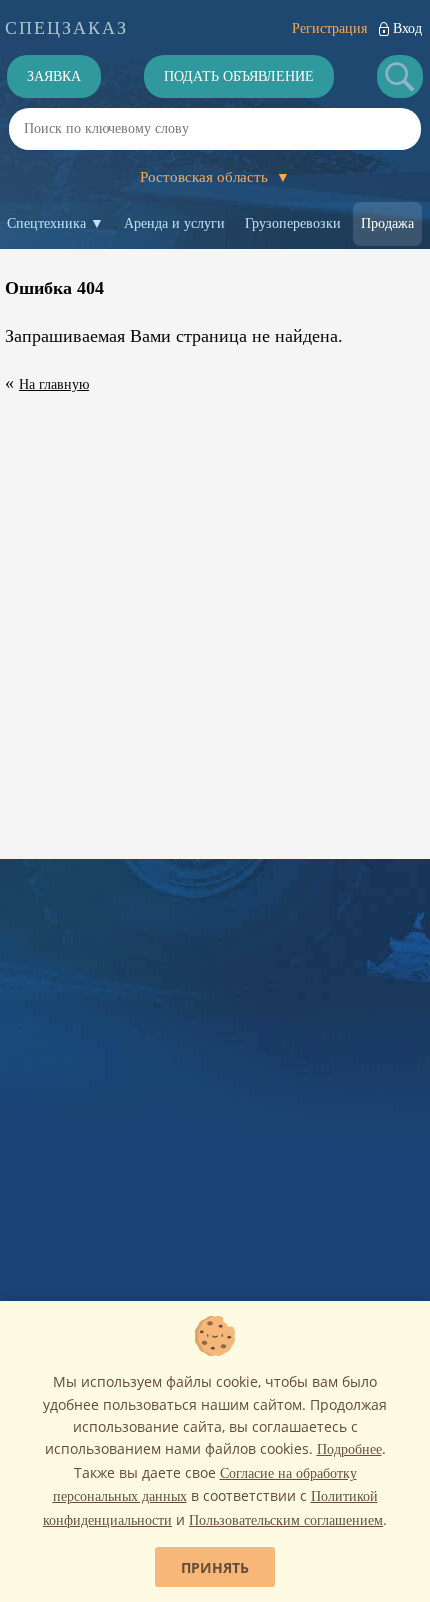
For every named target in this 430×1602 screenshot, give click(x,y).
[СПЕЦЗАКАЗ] (66, 28)
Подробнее (349, 1449)
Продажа (387, 223)
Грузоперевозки (293, 223)
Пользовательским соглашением (286, 1520)
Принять (215, 1567)
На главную (54, 384)
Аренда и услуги (174, 223)
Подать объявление (239, 76)
